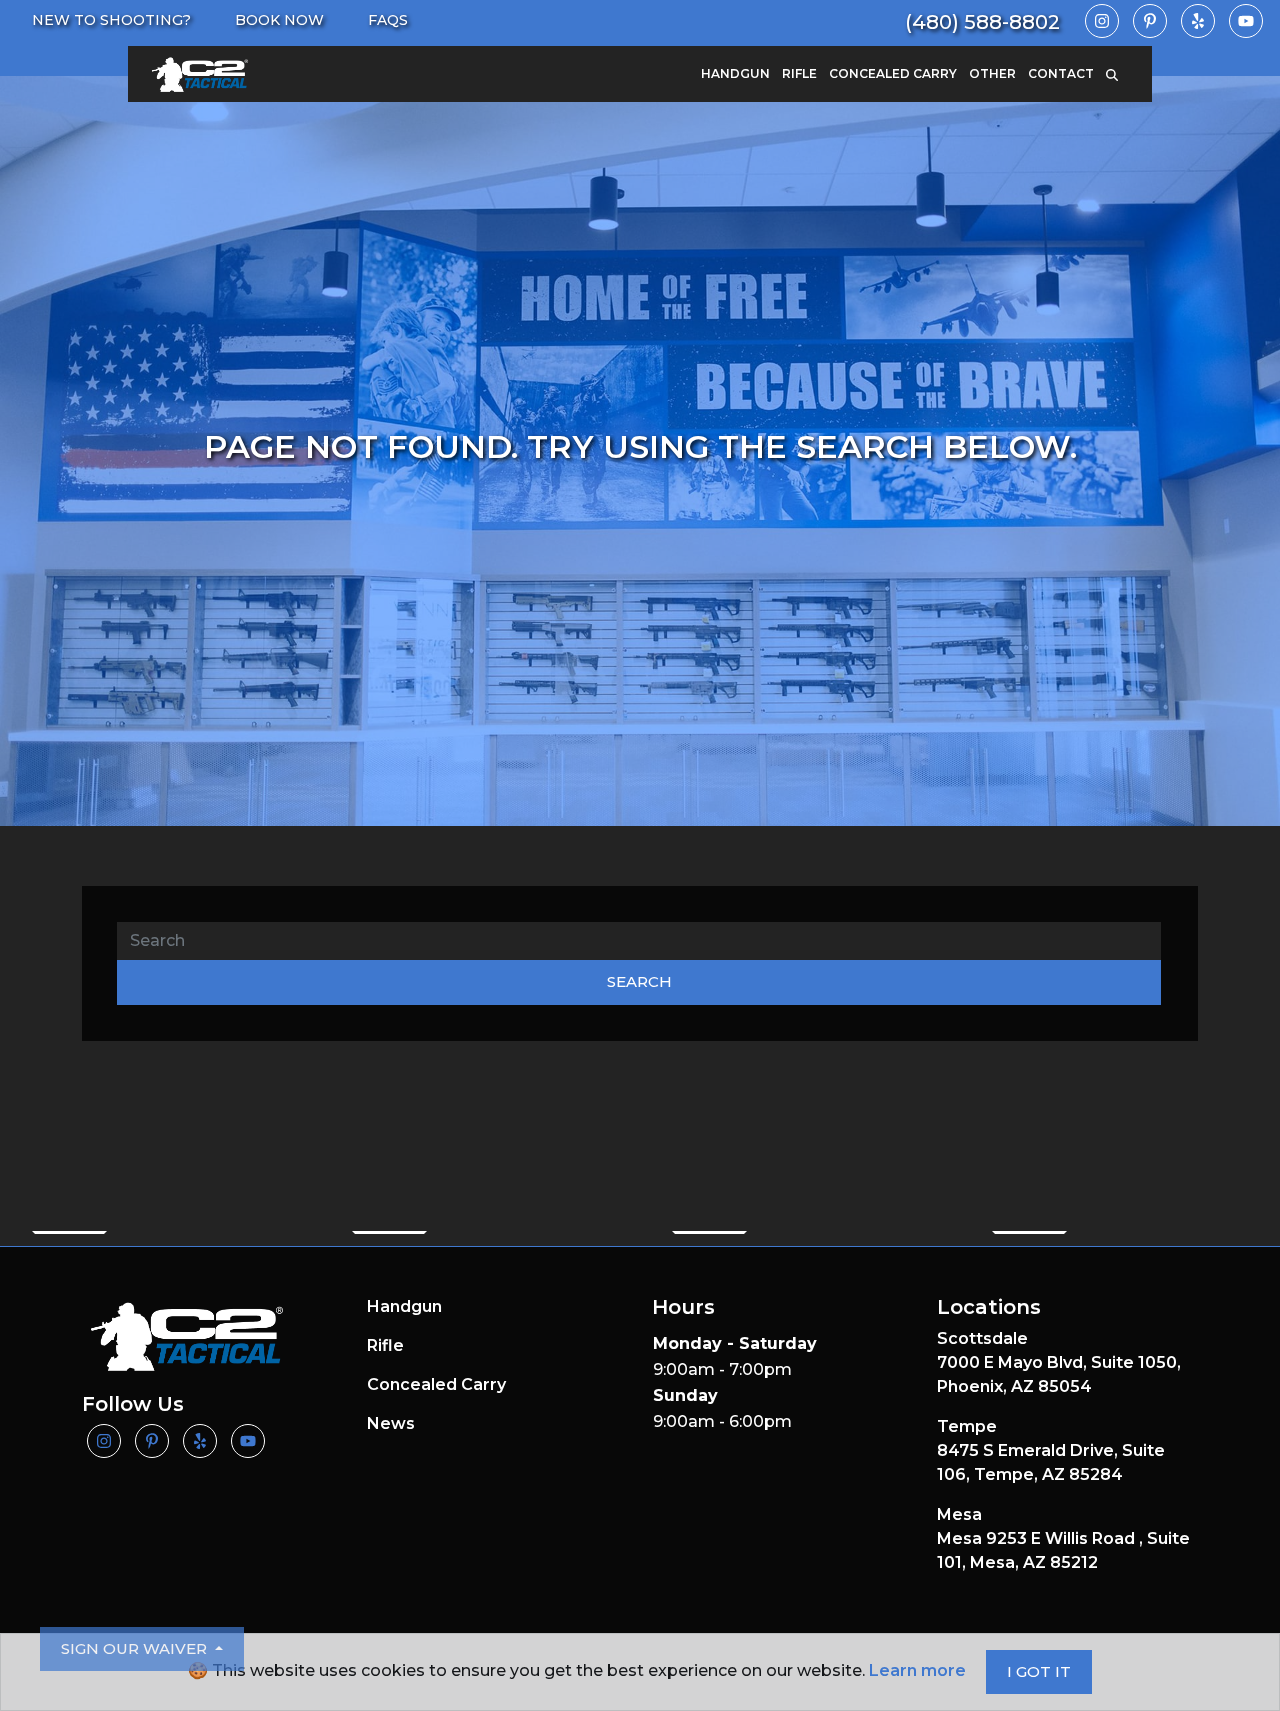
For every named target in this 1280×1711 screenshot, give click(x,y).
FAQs (388, 20)
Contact (1061, 73)
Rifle (799, 73)
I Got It (1039, 1671)
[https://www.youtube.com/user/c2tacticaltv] (1246, 21)
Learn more (917, 1670)
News (391, 1423)
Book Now (279, 20)
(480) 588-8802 (982, 22)
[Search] (1118, 74)
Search (639, 981)
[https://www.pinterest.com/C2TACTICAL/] (1150, 21)
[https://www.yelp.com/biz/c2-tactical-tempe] (1198, 21)
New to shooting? (111, 20)
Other (992, 73)
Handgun (735, 73)
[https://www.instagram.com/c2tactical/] (1102, 21)
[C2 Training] (200, 74)
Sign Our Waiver (136, 1648)
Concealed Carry (893, 73)
